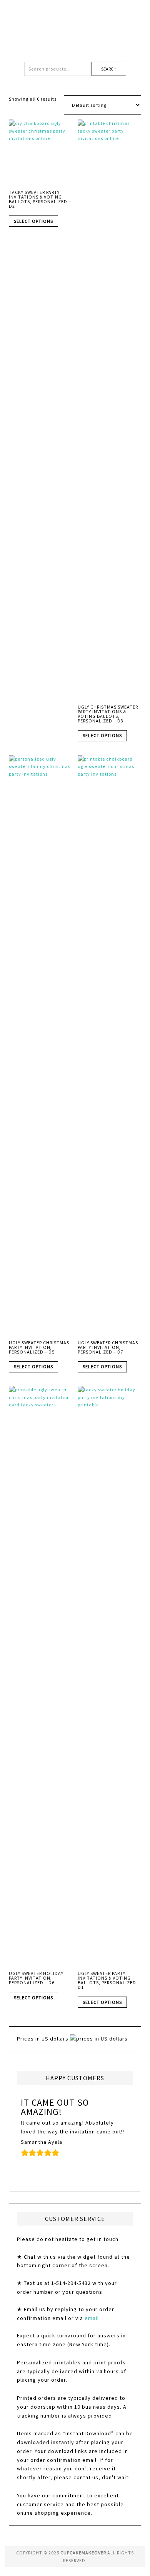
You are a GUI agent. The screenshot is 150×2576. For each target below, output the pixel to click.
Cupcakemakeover (75, 27)
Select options (33, 221)
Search (109, 69)
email (92, 2318)
